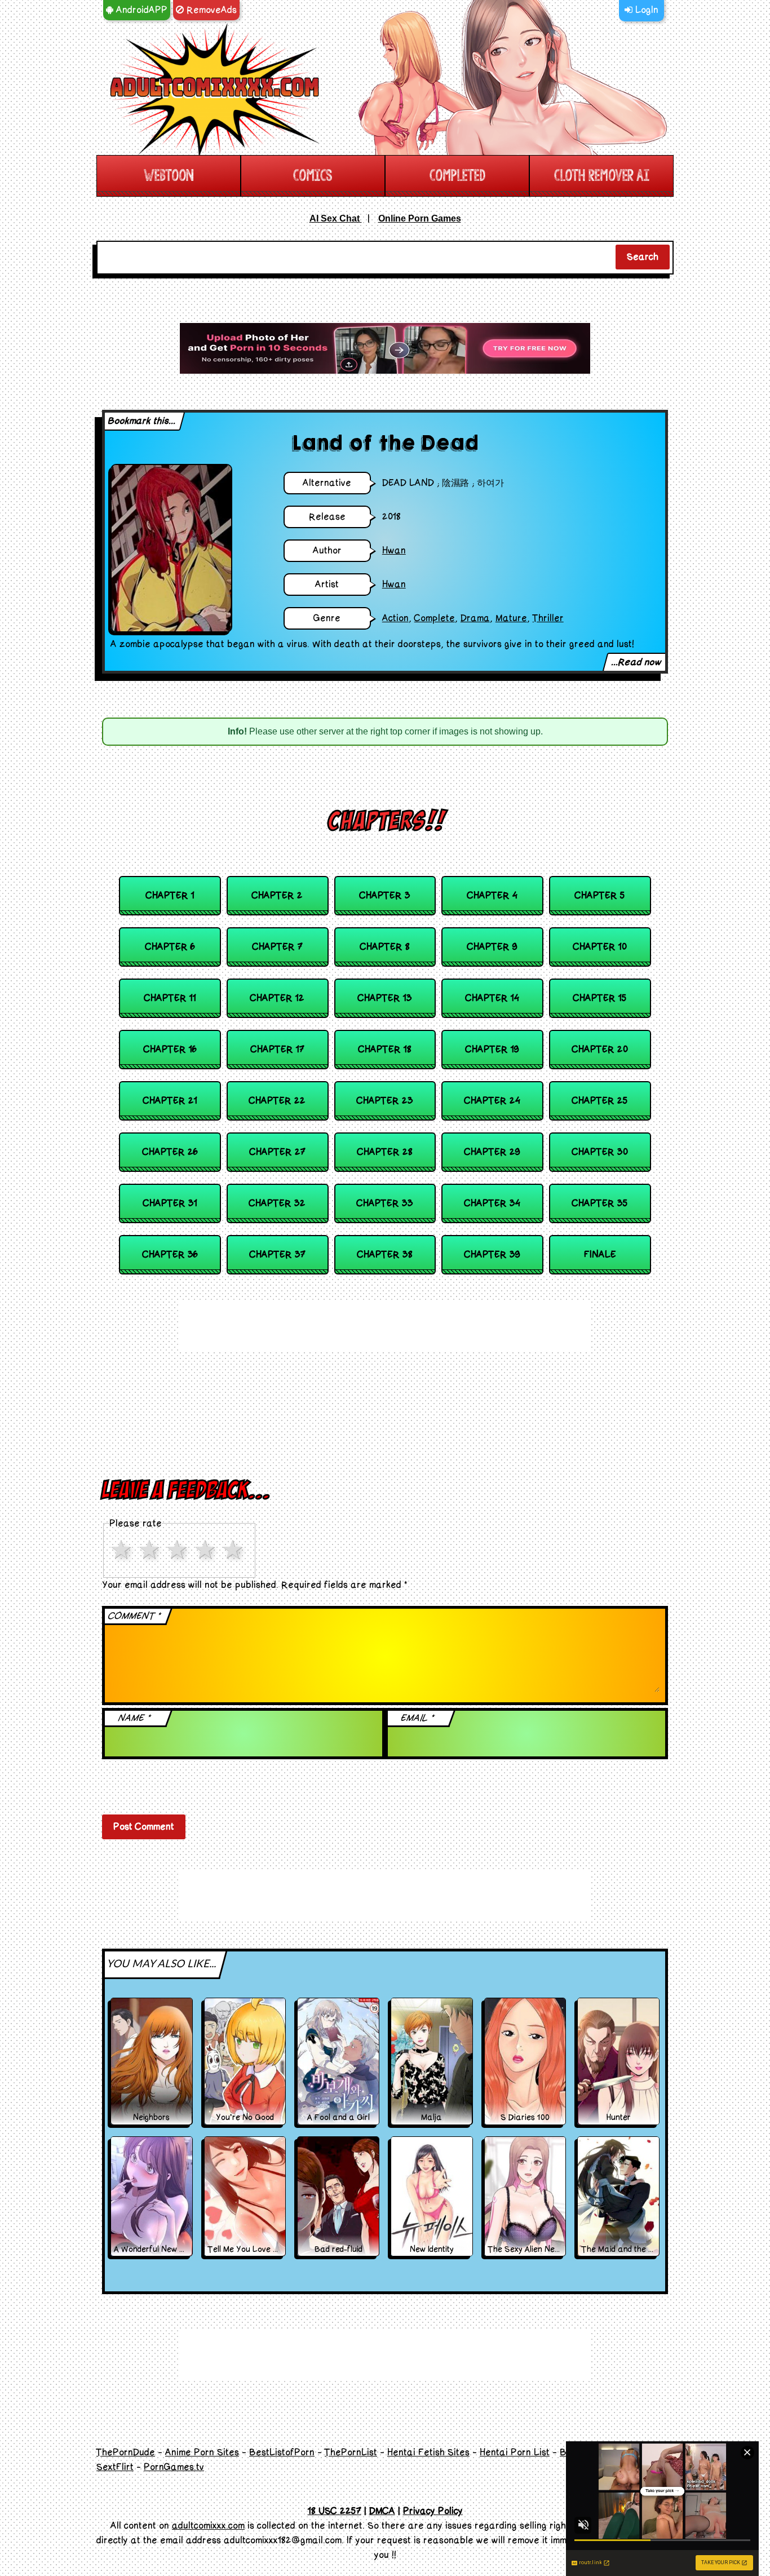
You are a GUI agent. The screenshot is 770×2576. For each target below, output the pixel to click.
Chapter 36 (170, 1255)
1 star (123, 1550)
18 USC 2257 (335, 2511)
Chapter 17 (278, 1050)
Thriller (548, 618)
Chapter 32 (277, 1203)
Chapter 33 (385, 1203)
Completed (457, 176)
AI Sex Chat (336, 218)
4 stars (207, 1550)
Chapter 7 (278, 947)
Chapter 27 (278, 1152)
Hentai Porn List (515, 2453)
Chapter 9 (492, 947)
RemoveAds (210, 10)
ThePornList (351, 2453)
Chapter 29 (492, 1152)
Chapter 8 (385, 947)
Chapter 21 (170, 1101)
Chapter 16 (170, 1050)
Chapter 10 (600, 947)
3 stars (179, 1550)
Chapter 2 (277, 896)
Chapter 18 (385, 1050)
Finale (600, 1255)
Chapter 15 (600, 998)
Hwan (394, 551)
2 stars (152, 1550)
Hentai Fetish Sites (428, 2453)
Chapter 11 (170, 998)
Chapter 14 (492, 998)
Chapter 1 (170, 896)
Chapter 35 (600, 1203)
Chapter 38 (385, 1255)
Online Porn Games (420, 218)
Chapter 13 (385, 998)
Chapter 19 (492, 1050)
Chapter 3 (385, 896)
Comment (135, 1616)
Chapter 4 (492, 896)
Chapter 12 (277, 998)
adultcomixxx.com (208, 2526)
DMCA (382, 2511)
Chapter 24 (492, 1101)
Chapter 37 (278, 1255)
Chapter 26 (170, 1152)
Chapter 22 (277, 1101)
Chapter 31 (170, 1203)
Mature (511, 618)
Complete (435, 618)
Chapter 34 (492, 1203)
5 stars (235, 1550)
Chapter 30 (600, 1152)
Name (135, 1718)
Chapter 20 (600, 1050)
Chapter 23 (385, 1101)
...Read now (636, 662)
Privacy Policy (433, 2511)
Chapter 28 (385, 1152)
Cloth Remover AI (602, 176)
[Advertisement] (385, 348)
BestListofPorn (282, 2453)
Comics (313, 176)
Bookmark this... (142, 421)
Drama (475, 618)
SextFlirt (115, 2467)
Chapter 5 (600, 896)
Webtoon (169, 176)
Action (395, 618)
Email (418, 1718)
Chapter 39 (492, 1255)
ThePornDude (126, 2453)
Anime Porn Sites (202, 2453)
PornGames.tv (174, 2467)
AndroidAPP (140, 10)
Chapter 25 (600, 1101)
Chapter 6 (170, 947)
